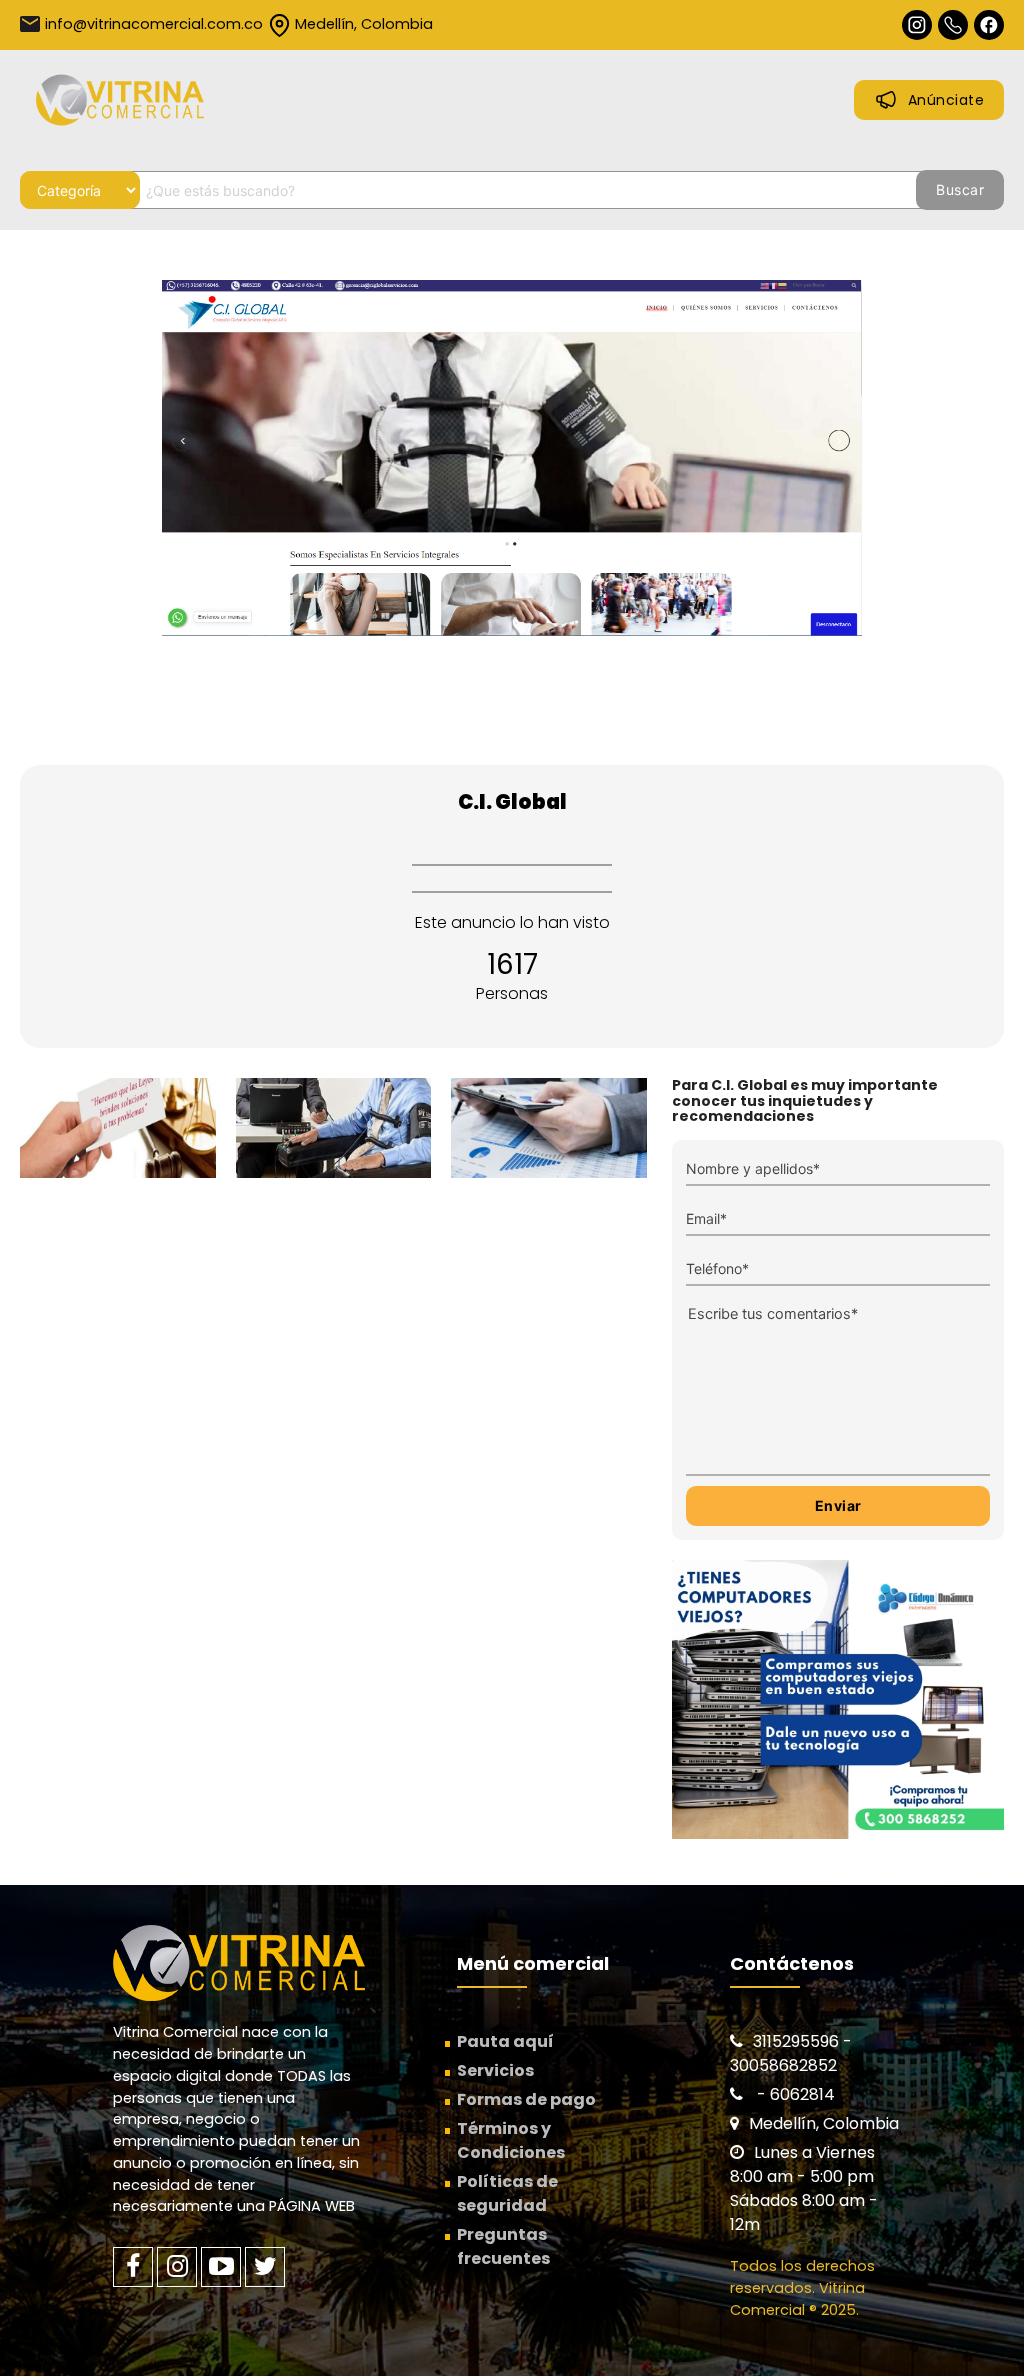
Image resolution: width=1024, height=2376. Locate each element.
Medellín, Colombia (364, 24)
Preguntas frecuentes (503, 2246)
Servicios (495, 2070)
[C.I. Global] (512, 501)
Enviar (838, 1505)
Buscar (960, 189)
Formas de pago (526, 2099)
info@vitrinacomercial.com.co (154, 24)
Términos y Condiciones (511, 2140)
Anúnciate (946, 100)
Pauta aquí (505, 2041)
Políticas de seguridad (507, 2193)
